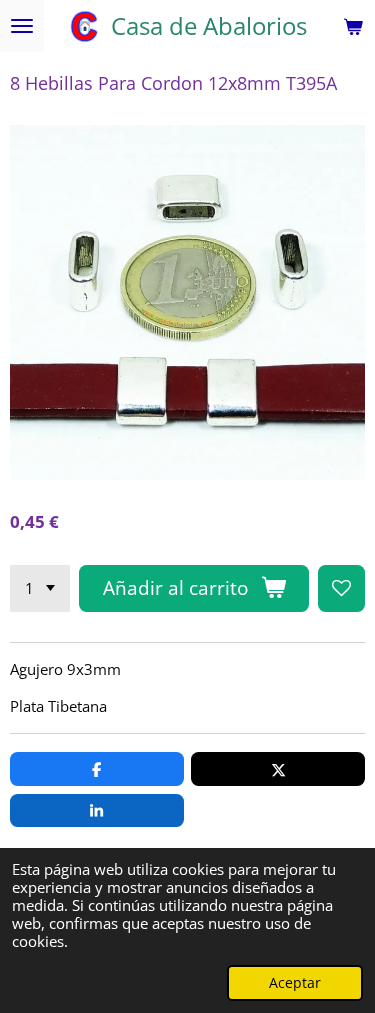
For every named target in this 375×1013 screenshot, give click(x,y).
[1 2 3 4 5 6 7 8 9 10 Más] (40, 588)
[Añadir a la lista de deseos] (341, 588)
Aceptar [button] (295, 983)
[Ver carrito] (353, 26)
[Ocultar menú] (22, 26)
